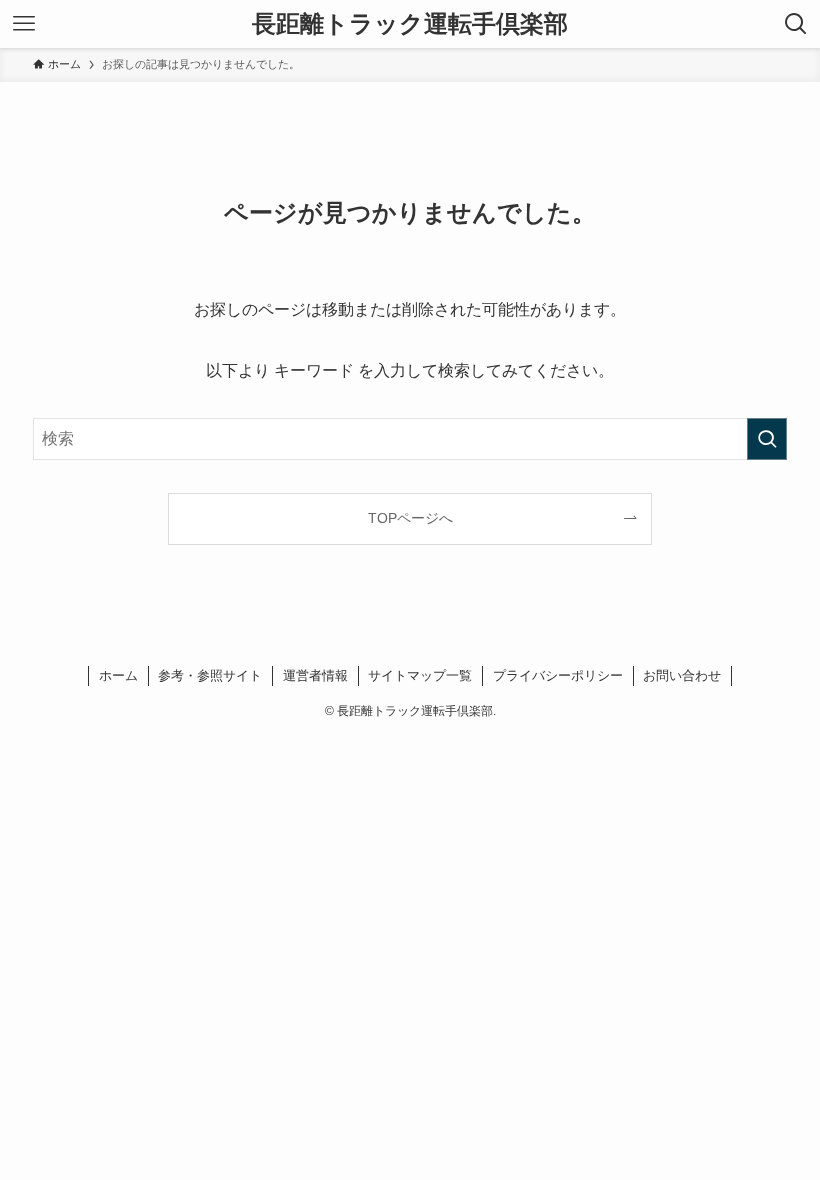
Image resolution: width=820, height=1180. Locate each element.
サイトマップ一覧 (420, 675)
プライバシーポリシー (558, 675)
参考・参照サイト (210, 675)
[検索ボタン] (796, 24)
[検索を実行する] (767, 439)
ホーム (118, 675)
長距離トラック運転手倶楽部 (410, 24)
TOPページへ (410, 518)
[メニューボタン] (24, 24)
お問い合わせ (682, 675)
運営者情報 (315, 675)
